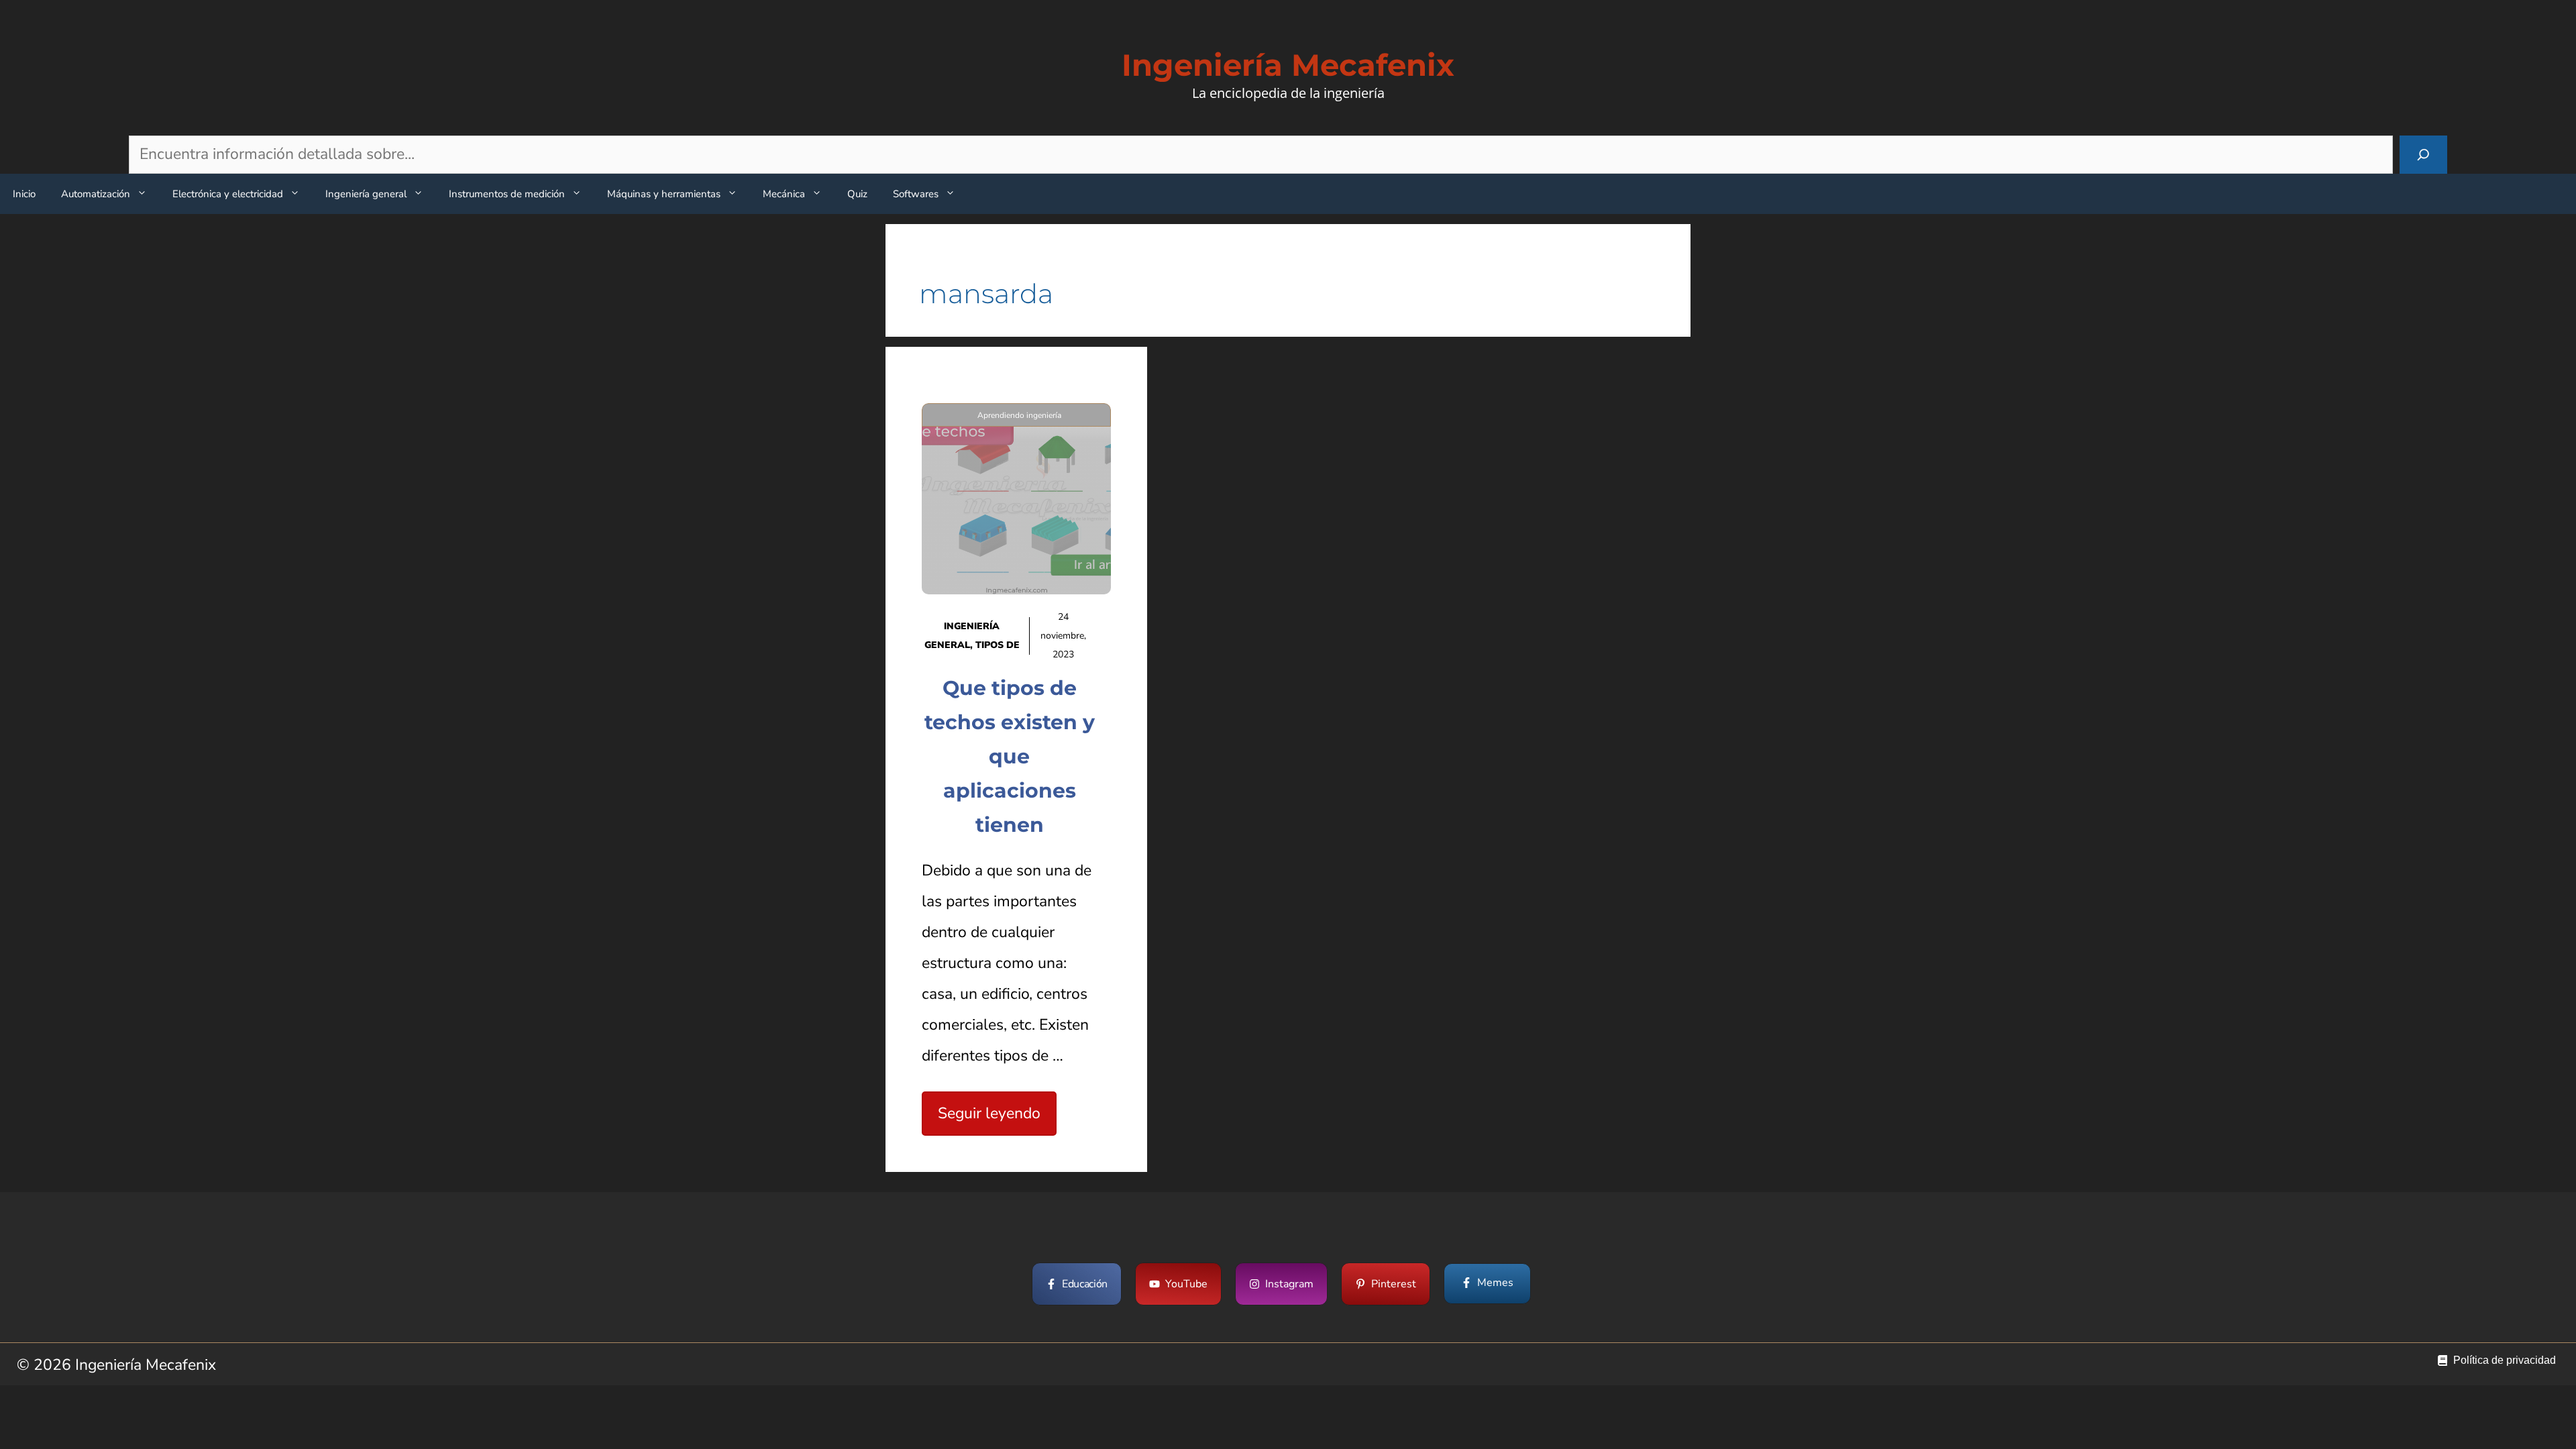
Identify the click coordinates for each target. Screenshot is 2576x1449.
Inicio (24, 194)
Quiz (857, 194)
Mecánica (784, 194)
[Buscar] (2423, 155)
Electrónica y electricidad (228, 194)
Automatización (96, 194)
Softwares (916, 194)
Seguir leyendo (989, 1113)
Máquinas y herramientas (664, 194)
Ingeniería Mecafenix (1288, 65)
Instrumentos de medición (507, 194)
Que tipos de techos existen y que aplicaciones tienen (1010, 756)
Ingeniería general (366, 194)
